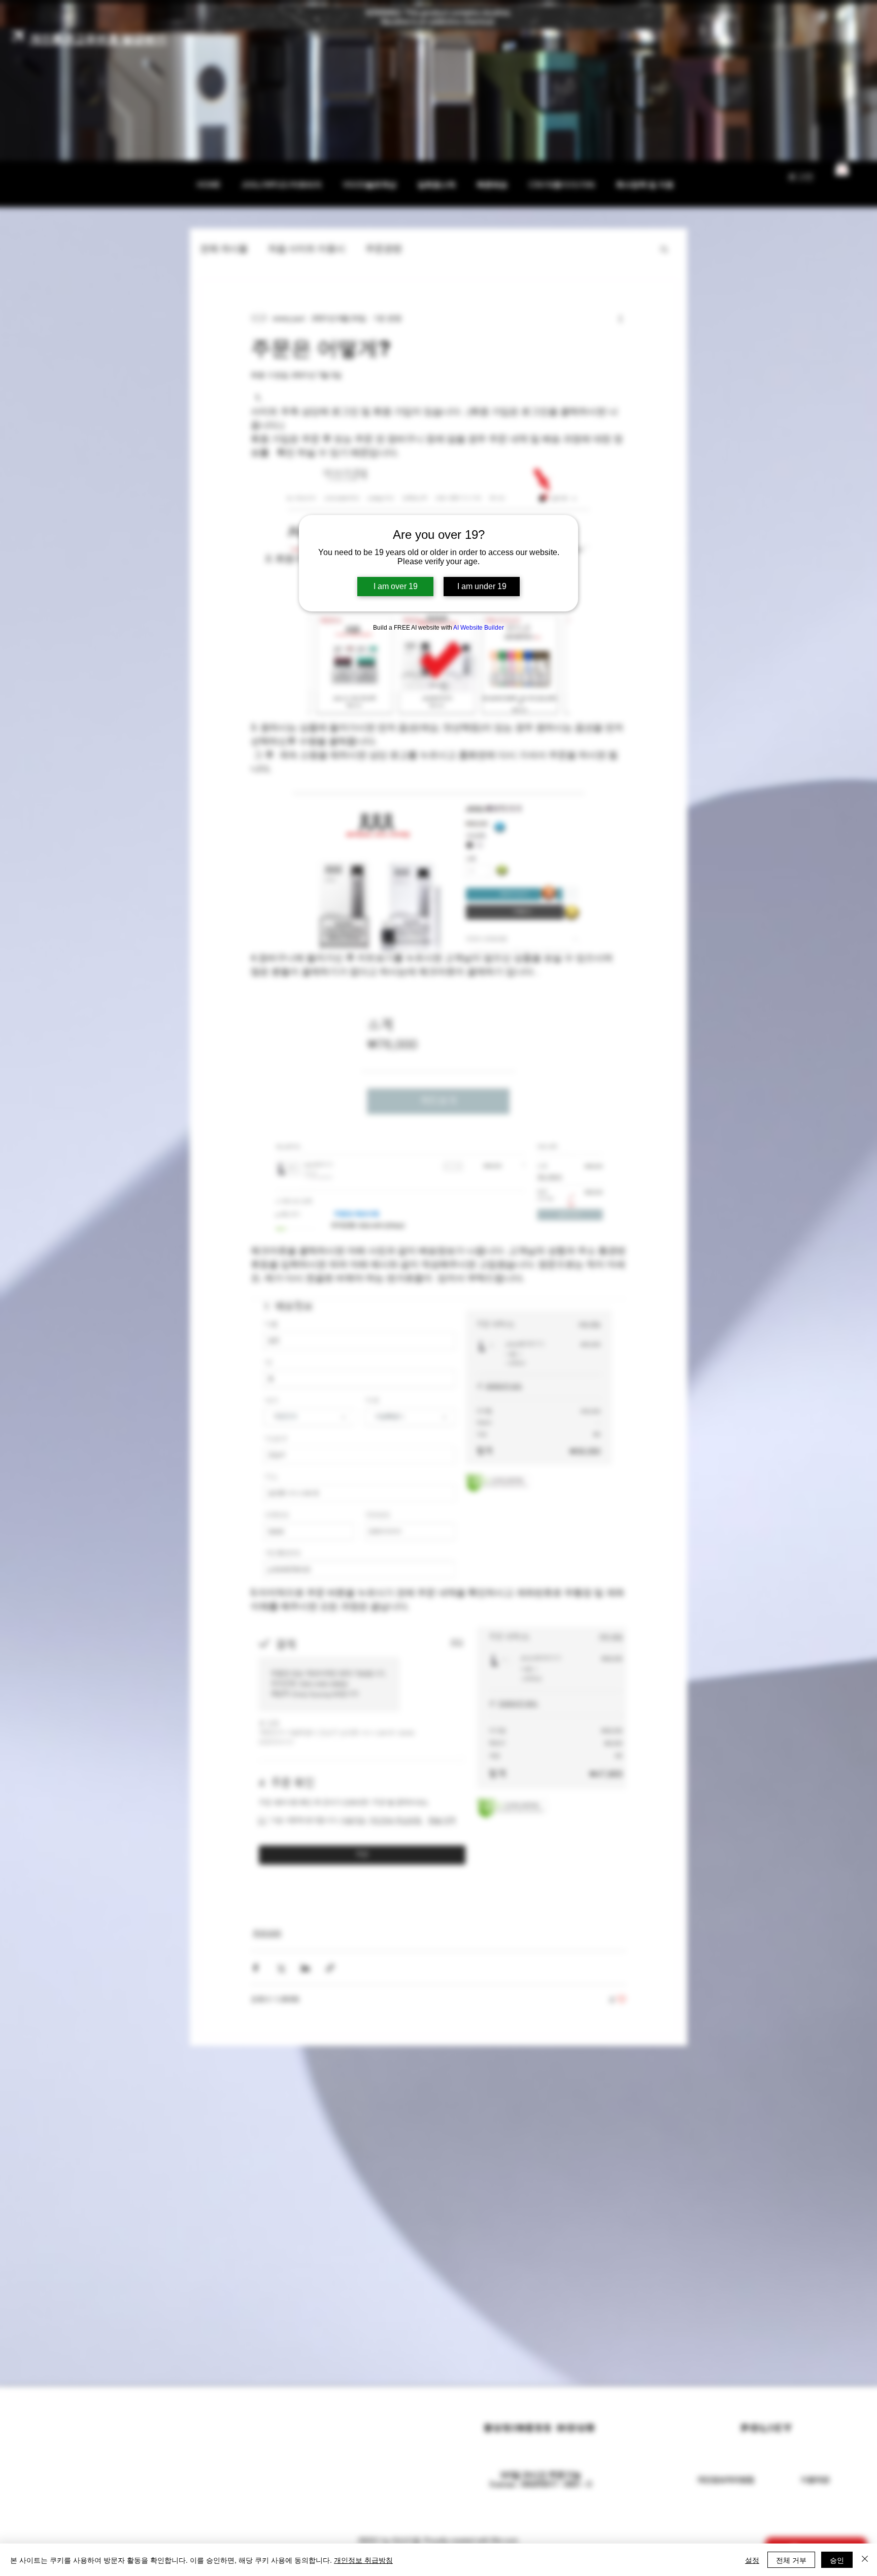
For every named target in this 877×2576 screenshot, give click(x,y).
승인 (837, 2560)
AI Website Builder (479, 628)
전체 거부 (791, 2560)
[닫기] (865, 2560)
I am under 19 (482, 586)
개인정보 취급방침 (363, 2560)
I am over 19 (396, 586)
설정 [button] (752, 2560)
